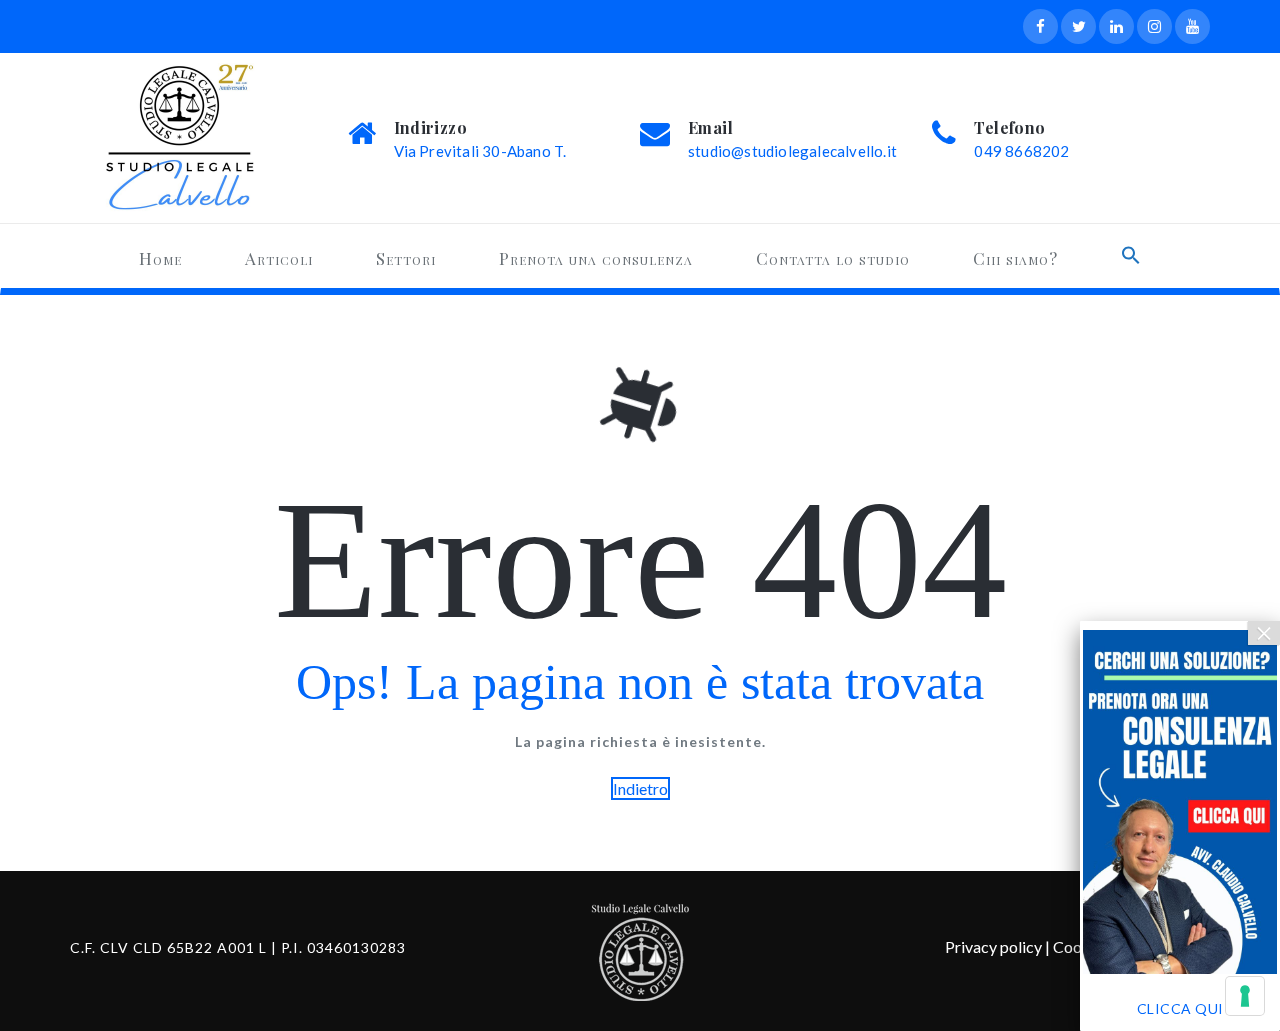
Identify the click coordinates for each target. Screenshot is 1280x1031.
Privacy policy (993, 946)
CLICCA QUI (1180, 1008)
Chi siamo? (1015, 258)
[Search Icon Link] (1131, 255)
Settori (406, 258)
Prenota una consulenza (596, 258)
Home (160, 258)
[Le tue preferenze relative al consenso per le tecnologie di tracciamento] (1245, 996)
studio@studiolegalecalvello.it (792, 151)
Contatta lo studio (833, 258)
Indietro (640, 788)
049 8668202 (1021, 151)
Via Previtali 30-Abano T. (480, 151)
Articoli (279, 258)
